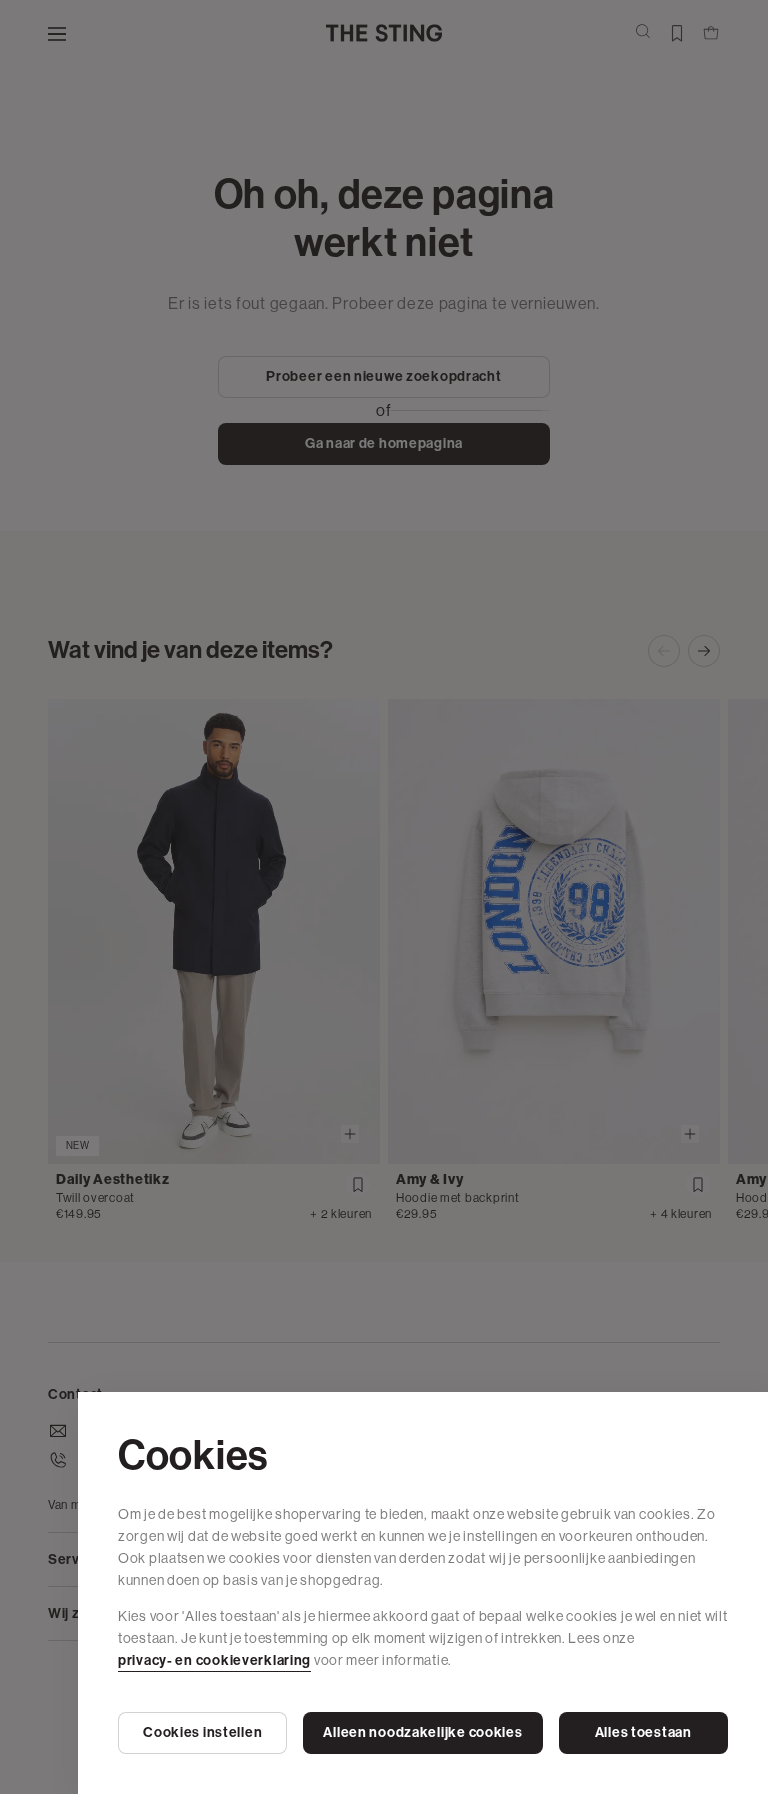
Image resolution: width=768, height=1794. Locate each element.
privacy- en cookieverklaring (214, 1660)
